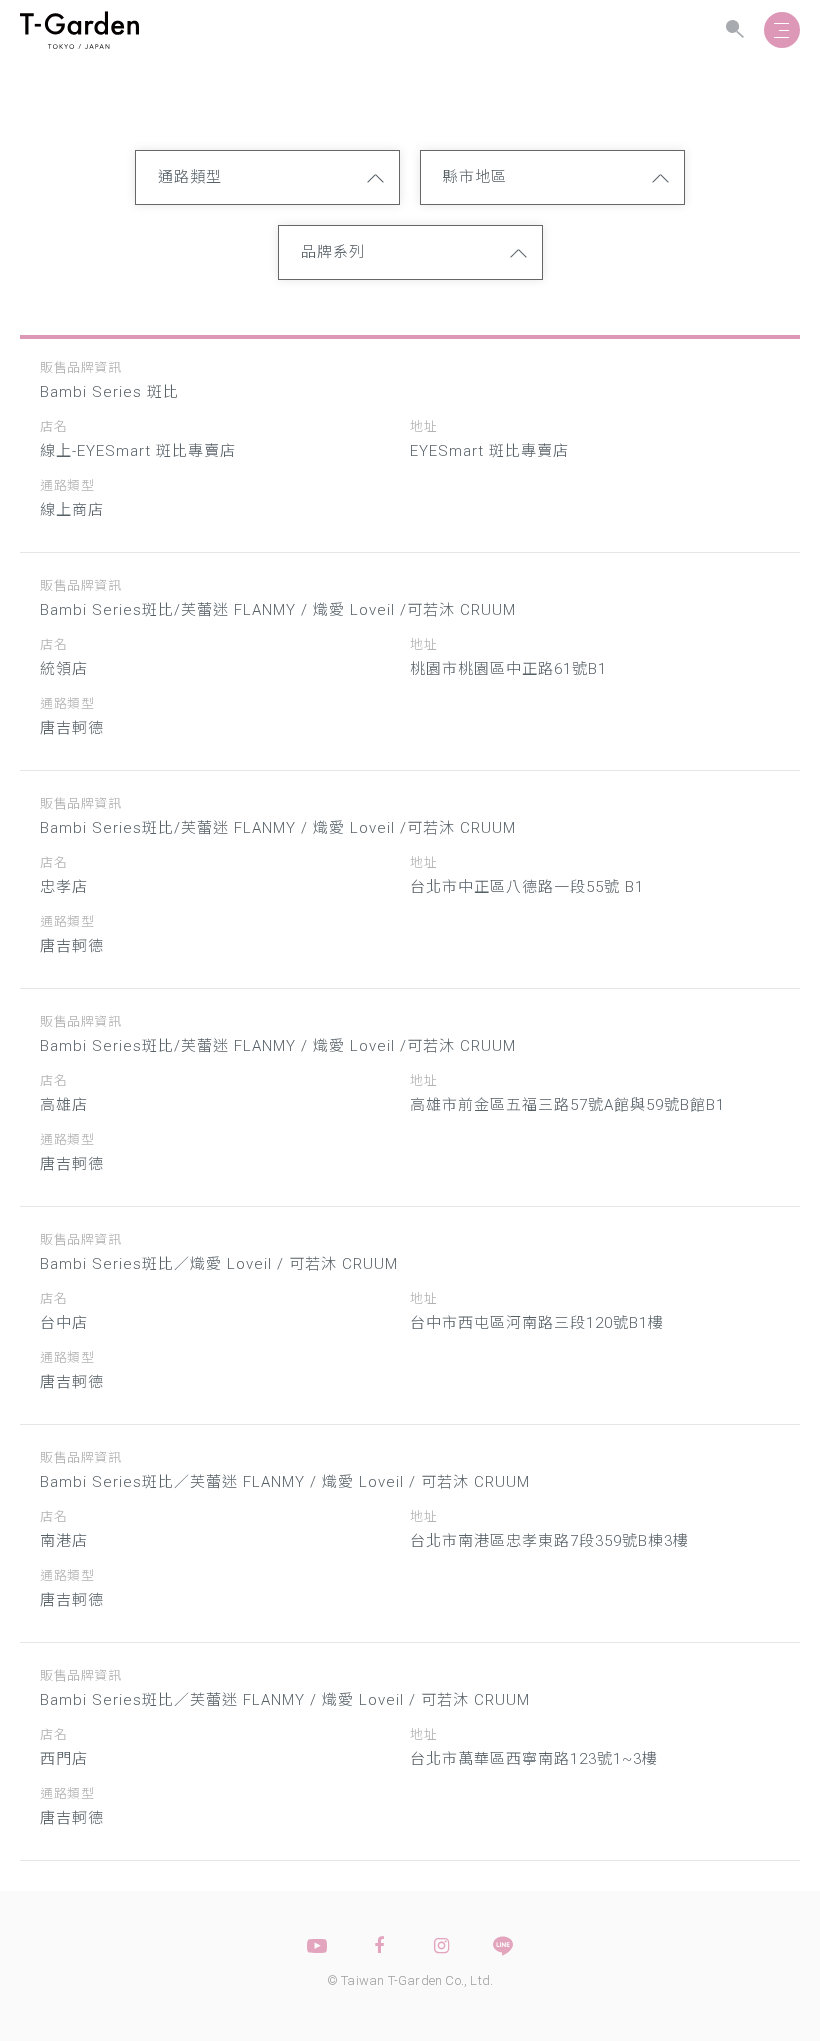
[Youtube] (317, 1946)
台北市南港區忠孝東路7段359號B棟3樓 (549, 1541)
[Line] (503, 1946)
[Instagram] (441, 1946)
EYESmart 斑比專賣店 (489, 451)
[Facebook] (379, 1946)
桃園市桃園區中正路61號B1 (508, 669)
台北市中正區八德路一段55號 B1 (527, 887)
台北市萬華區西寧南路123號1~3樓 (534, 1759)
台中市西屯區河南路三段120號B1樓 (537, 1323)
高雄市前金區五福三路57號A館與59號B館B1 (567, 1105)
